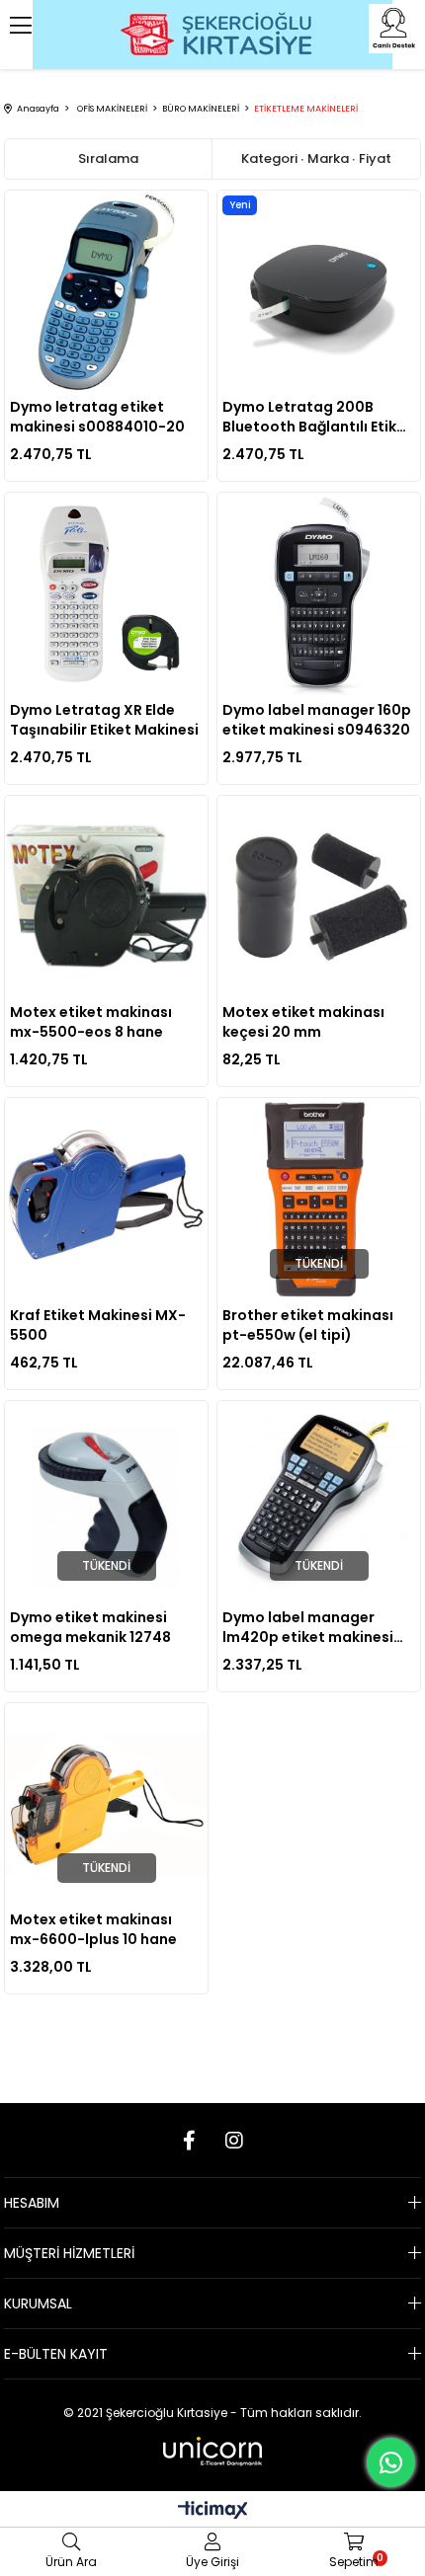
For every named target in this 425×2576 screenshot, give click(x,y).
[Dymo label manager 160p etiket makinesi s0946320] (318, 593)
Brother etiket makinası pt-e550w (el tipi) (308, 1325)
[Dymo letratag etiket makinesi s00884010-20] (106, 291)
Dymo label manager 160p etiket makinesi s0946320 (317, 720)
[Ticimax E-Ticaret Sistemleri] (213, 2511)
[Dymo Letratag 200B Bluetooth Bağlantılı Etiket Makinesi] (318, 291)
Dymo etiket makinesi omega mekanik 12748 (90, 1627)
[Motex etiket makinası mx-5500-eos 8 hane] (106, 897)
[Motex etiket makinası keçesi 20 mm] (318, 897)
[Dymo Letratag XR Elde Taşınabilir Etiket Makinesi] (106, 593)
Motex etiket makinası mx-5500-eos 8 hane (91, 1022)
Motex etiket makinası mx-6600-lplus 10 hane (93, 1929)
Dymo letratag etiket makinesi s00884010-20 (97, 417)
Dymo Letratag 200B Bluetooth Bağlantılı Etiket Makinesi (317, 417)
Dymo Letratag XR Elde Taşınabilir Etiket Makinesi (104, 720)
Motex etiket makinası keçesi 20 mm (303, 1022)
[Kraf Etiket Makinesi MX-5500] (106, 1199)
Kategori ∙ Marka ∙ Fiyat (316, 158)
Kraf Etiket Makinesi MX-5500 (98, 1325)
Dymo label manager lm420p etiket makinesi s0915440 (308, 1627)
